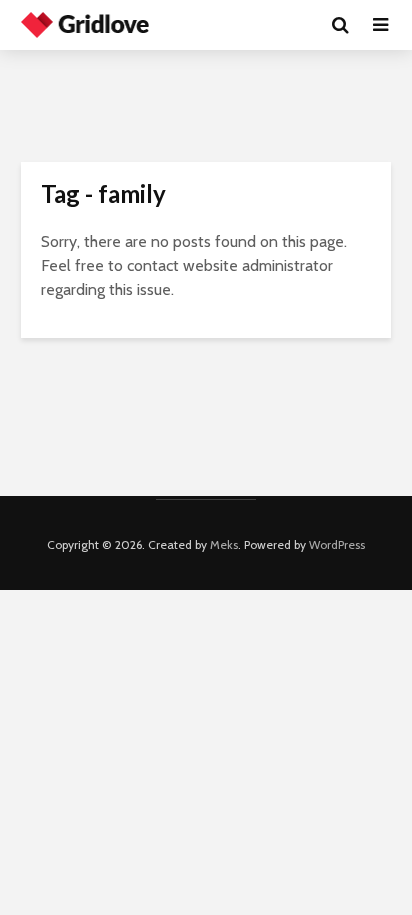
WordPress (337, 544)
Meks (224, 544)
